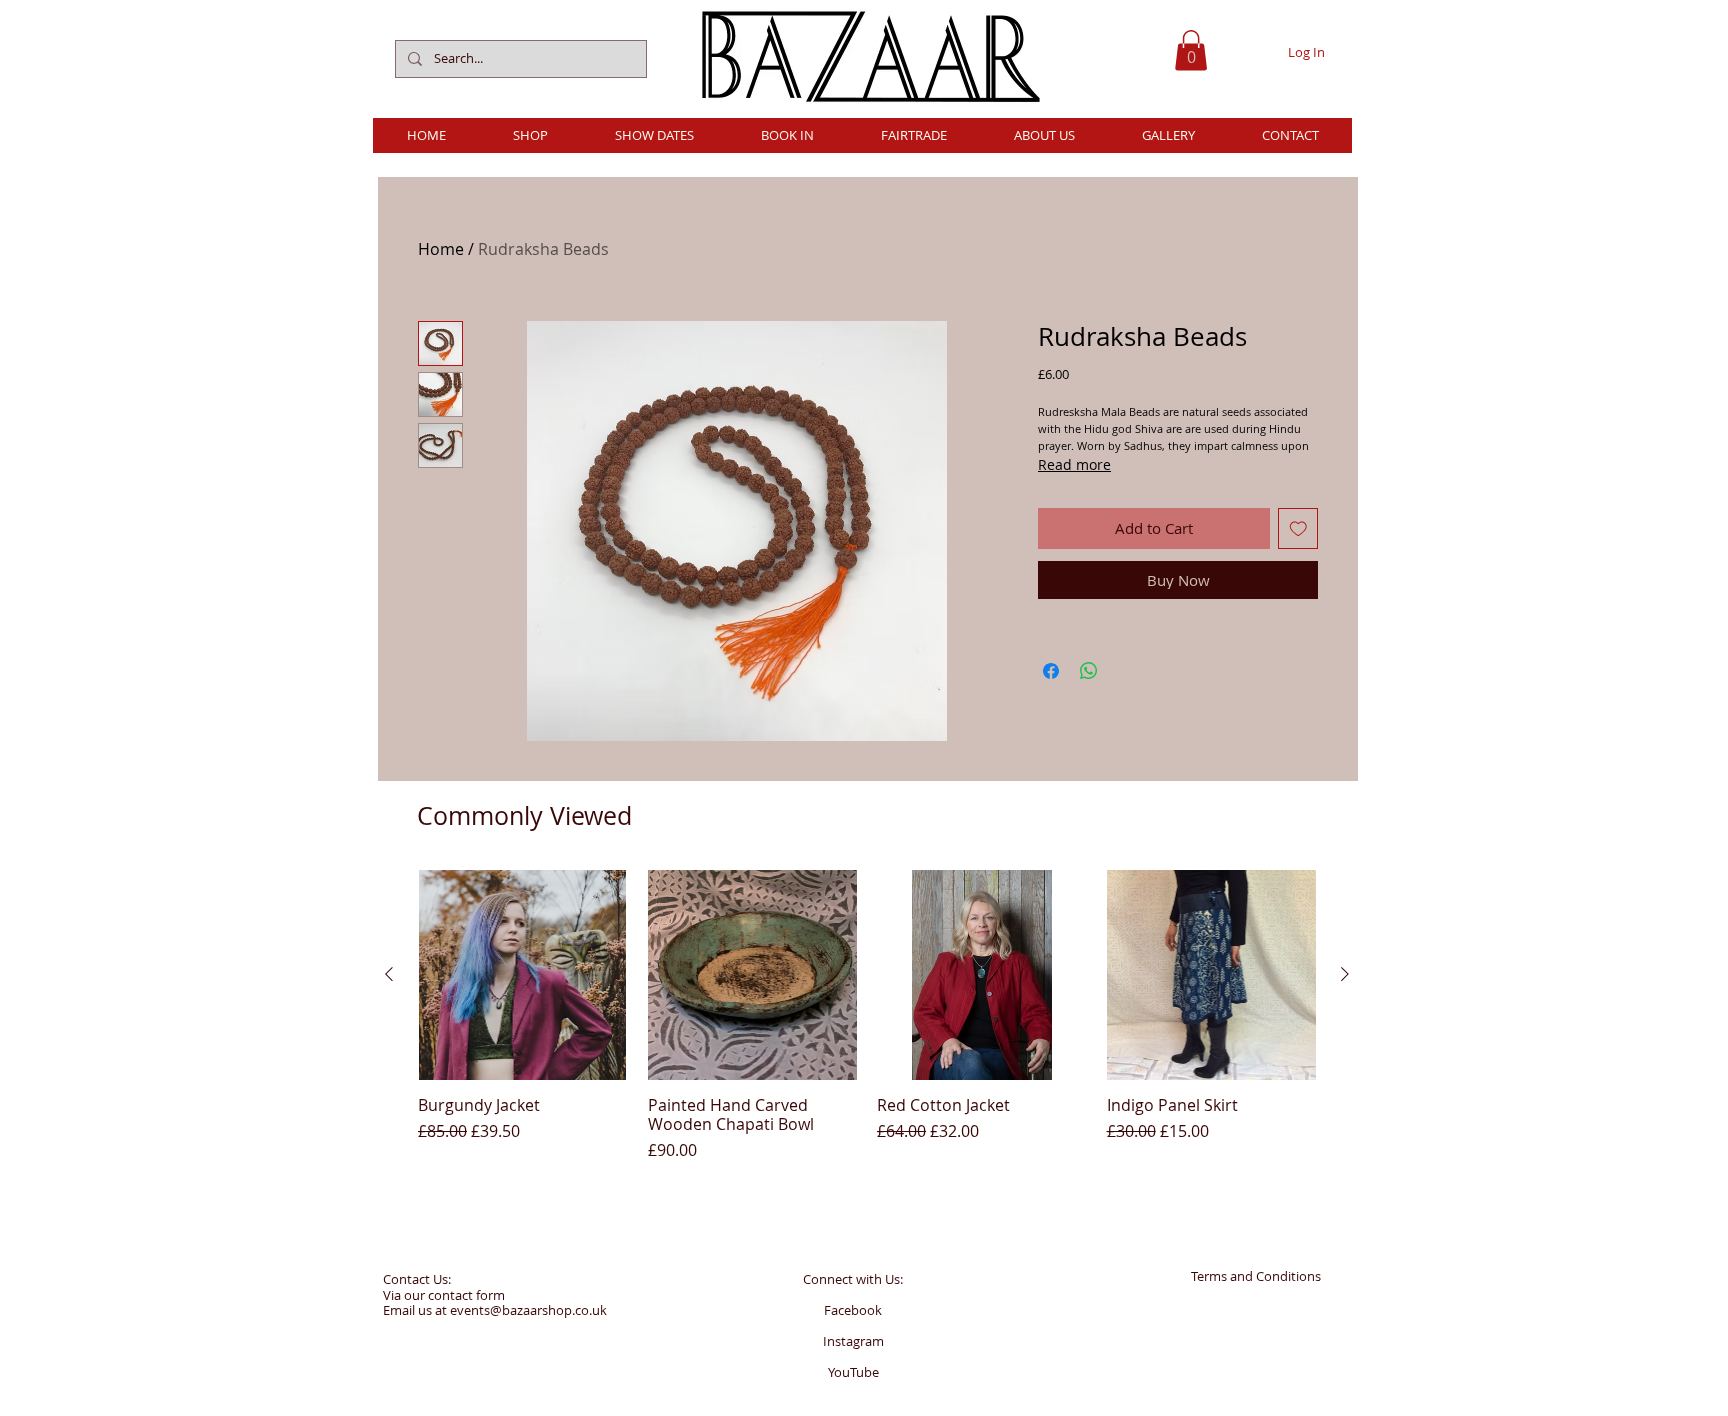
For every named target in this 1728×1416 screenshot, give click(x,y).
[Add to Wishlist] (1298, 528)
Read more (1074, 464)
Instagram (853, 1341)
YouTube (853, 1372)
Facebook (853, 1310)
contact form (466, 1295)
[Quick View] (523, 975)
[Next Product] (1345, 974)
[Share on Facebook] (1051, 671)
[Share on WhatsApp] (1089, 671)
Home (441, 249)
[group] (867, 1016)
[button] (1191, 50)
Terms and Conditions (1256, 1276)
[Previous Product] (389, 974)
